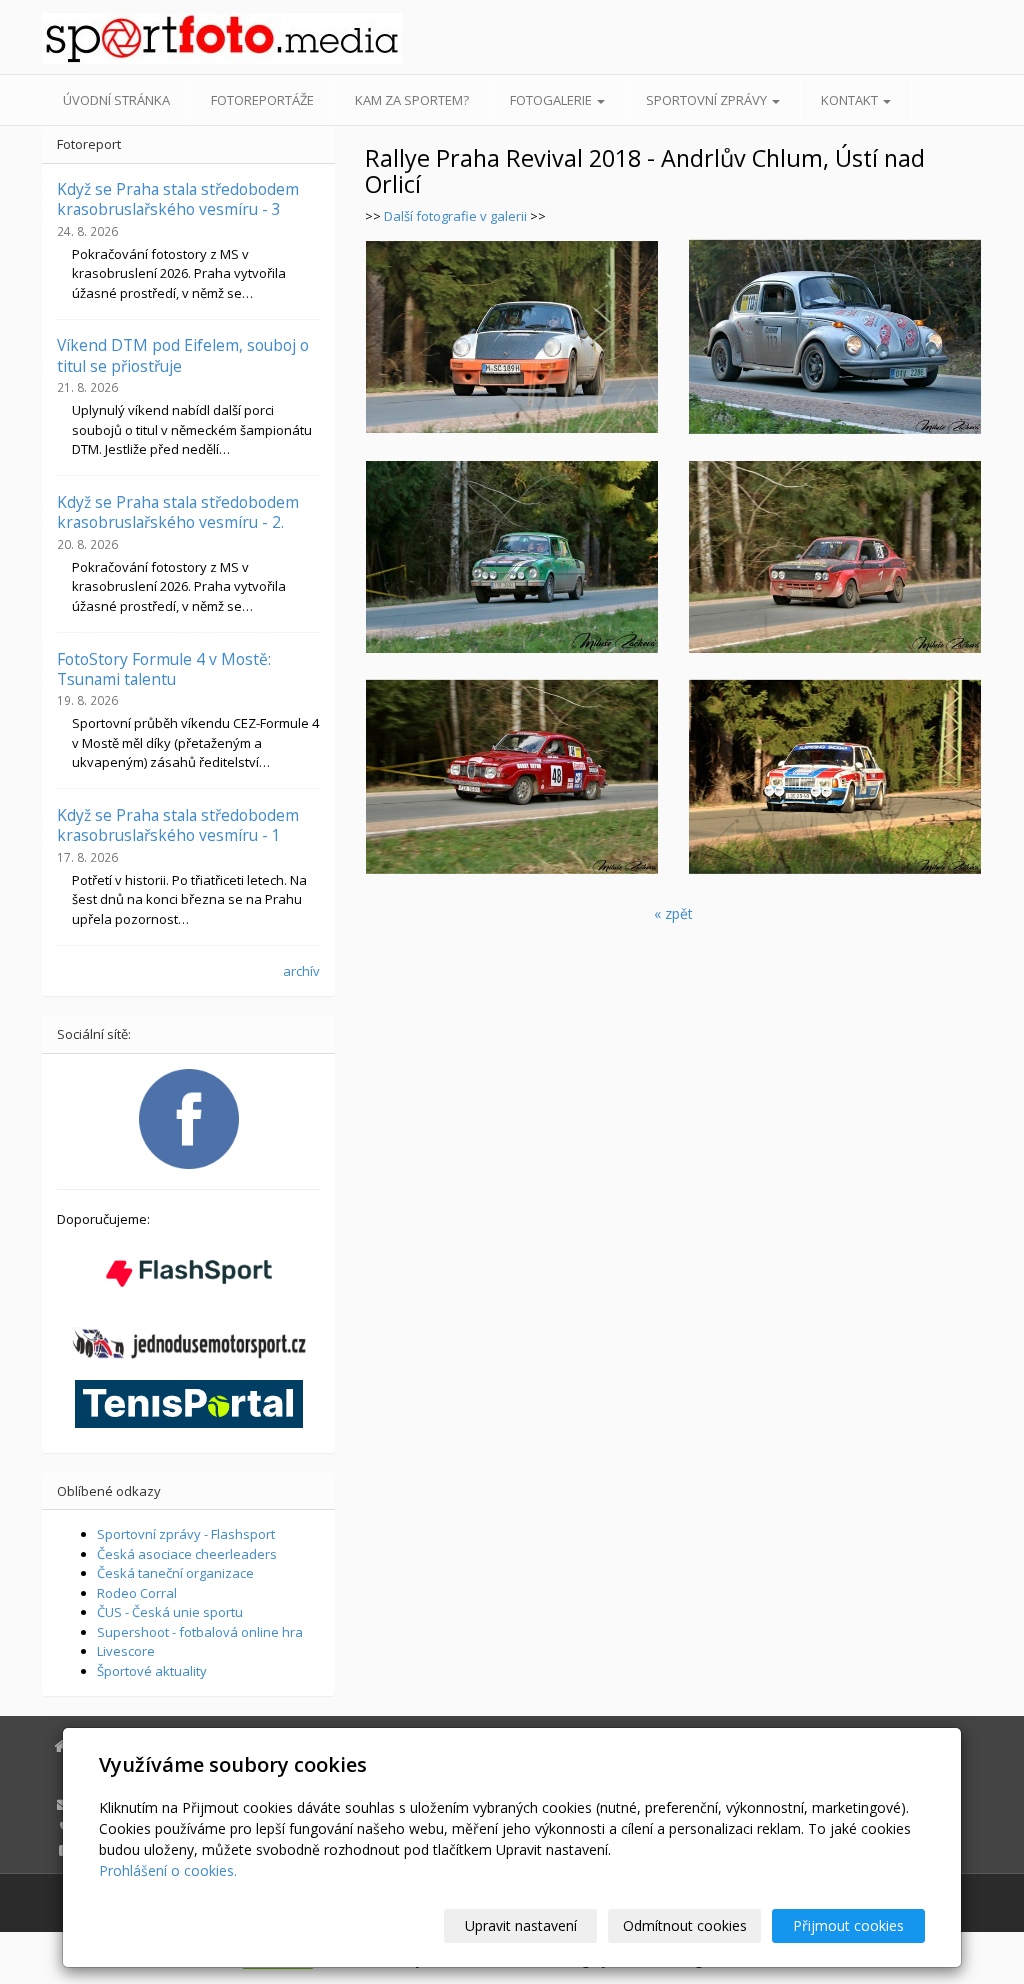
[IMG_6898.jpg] (511, 557)
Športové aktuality (152, 1671)
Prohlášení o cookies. (168, 1870)
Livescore (126, 1651)
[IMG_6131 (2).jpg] (511, 337)
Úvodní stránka (116, 100)
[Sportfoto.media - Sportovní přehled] (188, 38)
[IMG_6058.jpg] (835, 777)
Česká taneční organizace (175, 1573)
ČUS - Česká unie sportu (170, 1612)
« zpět (673, 913)
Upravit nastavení (521, 1925)
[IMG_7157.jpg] (835, 337)
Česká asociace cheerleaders (187, 1554)
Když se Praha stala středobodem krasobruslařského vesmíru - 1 (178, 825)
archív (301, 971)
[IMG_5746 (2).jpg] (511, 777)
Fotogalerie (552, 100)
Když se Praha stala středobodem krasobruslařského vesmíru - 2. (178, 512)
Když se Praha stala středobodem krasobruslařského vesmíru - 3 (178, 199)
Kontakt (851, 100)
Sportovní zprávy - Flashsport (186, 1534)
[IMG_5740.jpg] (835, 557)
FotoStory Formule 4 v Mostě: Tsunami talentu (164, 669)
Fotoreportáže (262, 100)
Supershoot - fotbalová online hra (200, 1632)
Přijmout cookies (848, 1925)
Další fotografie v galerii (457, 216)
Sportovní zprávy (708, 100)
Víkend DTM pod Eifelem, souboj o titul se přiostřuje (183, 355)
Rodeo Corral (137, 1593)
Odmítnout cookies (685, 1925)
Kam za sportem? (412, 100)
